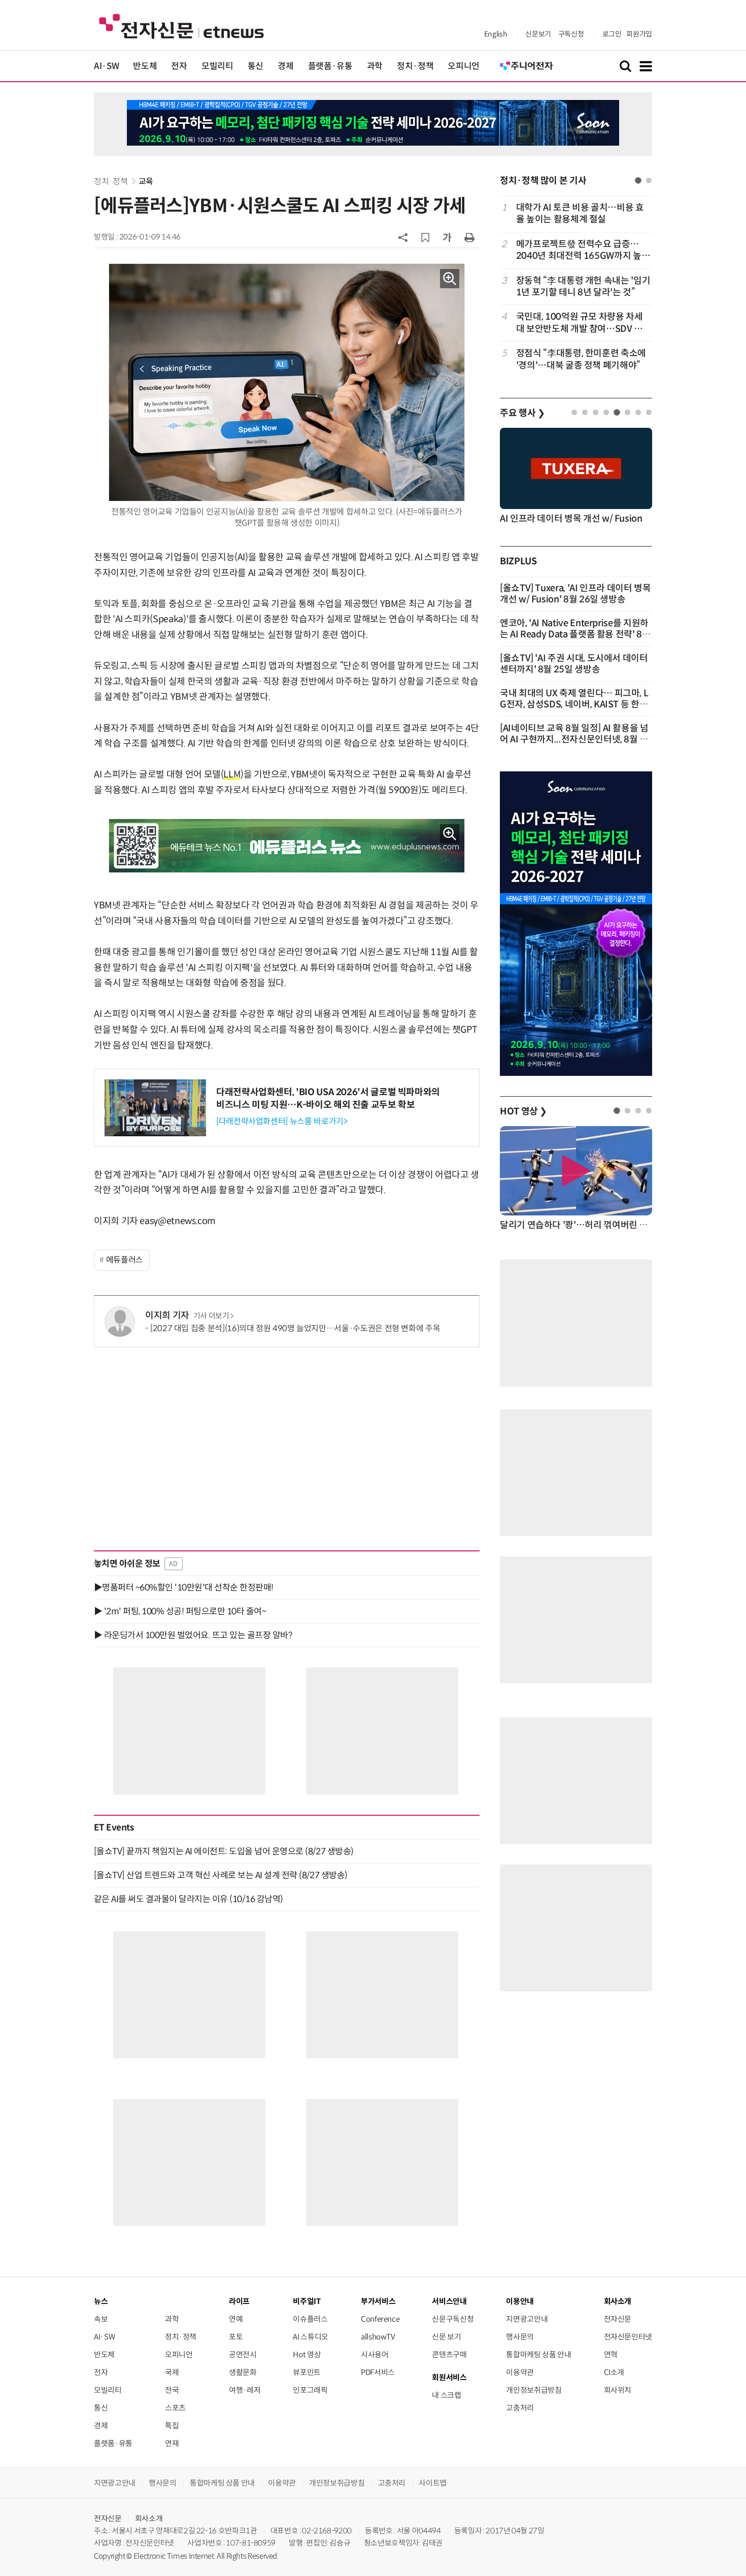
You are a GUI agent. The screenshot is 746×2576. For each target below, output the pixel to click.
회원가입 (639, 34)
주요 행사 (522, 413)
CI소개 (614, 2372)
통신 (256, 66)
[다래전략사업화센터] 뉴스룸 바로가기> (282, 1121)
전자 (179, 66)
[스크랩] (425, 238)
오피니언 (464, 66)
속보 (101, 2319)
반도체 (145, 66)
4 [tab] (606, 412)
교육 (146, 181)
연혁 (611, 2354)
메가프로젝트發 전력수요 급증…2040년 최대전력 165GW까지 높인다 (583, 250)
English (496, 34)
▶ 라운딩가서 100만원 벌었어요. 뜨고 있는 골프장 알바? (193, 1635)
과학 (375, 66)
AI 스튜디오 (310, 2337)
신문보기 (538, 34)
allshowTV (378, 2337)
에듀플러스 (125, 1260)
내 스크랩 (446, 2395)
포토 (236, 2337)
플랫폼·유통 (330, 66)
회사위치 (618, 2390)
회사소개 (149, 2518)
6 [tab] (628, 412)
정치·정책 (415, 66)
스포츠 (175, 2408)
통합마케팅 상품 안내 (538, 2354)
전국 (172, 2390)
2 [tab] (649, 180)
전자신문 (618, 2319)
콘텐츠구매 (449, 2354)
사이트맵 (433, 2483)
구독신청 (571, 34)
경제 (285, 66)
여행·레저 (245, 2390)
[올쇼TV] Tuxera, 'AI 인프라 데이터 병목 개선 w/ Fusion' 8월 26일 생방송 (575, 594)
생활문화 (243, 2372)
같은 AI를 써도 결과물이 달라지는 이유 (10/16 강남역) (189, 1899)
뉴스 (101, 2301)
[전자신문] (181, 26)
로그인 (612, 34)
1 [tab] (638, 180)
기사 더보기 (211, 1316)
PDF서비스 (378, 2372)
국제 (172, 2372)
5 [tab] (617, 412)
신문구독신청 (453, 2319)
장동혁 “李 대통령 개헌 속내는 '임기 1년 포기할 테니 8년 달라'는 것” (583, 286)
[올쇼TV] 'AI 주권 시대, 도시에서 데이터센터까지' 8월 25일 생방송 (574, 664)
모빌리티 (217, 66)
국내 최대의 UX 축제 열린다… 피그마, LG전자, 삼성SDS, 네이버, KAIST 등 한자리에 (574, 704)
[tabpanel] (576, 286)
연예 (236, 2319)
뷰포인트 (307, 2372)
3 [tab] (596, 412)
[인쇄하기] (469, 237)
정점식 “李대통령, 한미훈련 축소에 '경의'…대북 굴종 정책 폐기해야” (581, 359)
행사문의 (520, 2337)
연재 (172, 2443)
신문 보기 (446, 2337)
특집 (172, 2426)
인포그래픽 (310, 2390)
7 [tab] (638, 412)
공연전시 (243, 2354)
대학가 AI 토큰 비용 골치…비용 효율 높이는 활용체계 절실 (580, 213)
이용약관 (520, 2372)
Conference (380, 2319)
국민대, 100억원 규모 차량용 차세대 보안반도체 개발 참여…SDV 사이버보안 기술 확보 (580, 323)
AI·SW (106, 66)
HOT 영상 (523, 1111)
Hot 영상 (307, 2354)
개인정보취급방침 (534, 2390)
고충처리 (520, 2408)
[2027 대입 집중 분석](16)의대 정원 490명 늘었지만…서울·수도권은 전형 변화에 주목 (295, 1328)
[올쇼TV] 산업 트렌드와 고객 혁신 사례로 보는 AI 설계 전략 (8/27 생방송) (221, 1875)
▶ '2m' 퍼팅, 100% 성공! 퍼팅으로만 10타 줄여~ (180, 1611)
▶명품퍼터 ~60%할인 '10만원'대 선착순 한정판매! (184, 1587)
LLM (232, 774)
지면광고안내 (527, 2319)
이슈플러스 (310, 2319)
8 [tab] (649, 412)
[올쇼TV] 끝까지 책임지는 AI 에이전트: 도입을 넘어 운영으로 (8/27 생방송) (224, 1851)
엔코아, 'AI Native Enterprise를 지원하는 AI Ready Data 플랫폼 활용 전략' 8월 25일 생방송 (575, 634)
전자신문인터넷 (628, 2337)
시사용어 (375, 2354)
